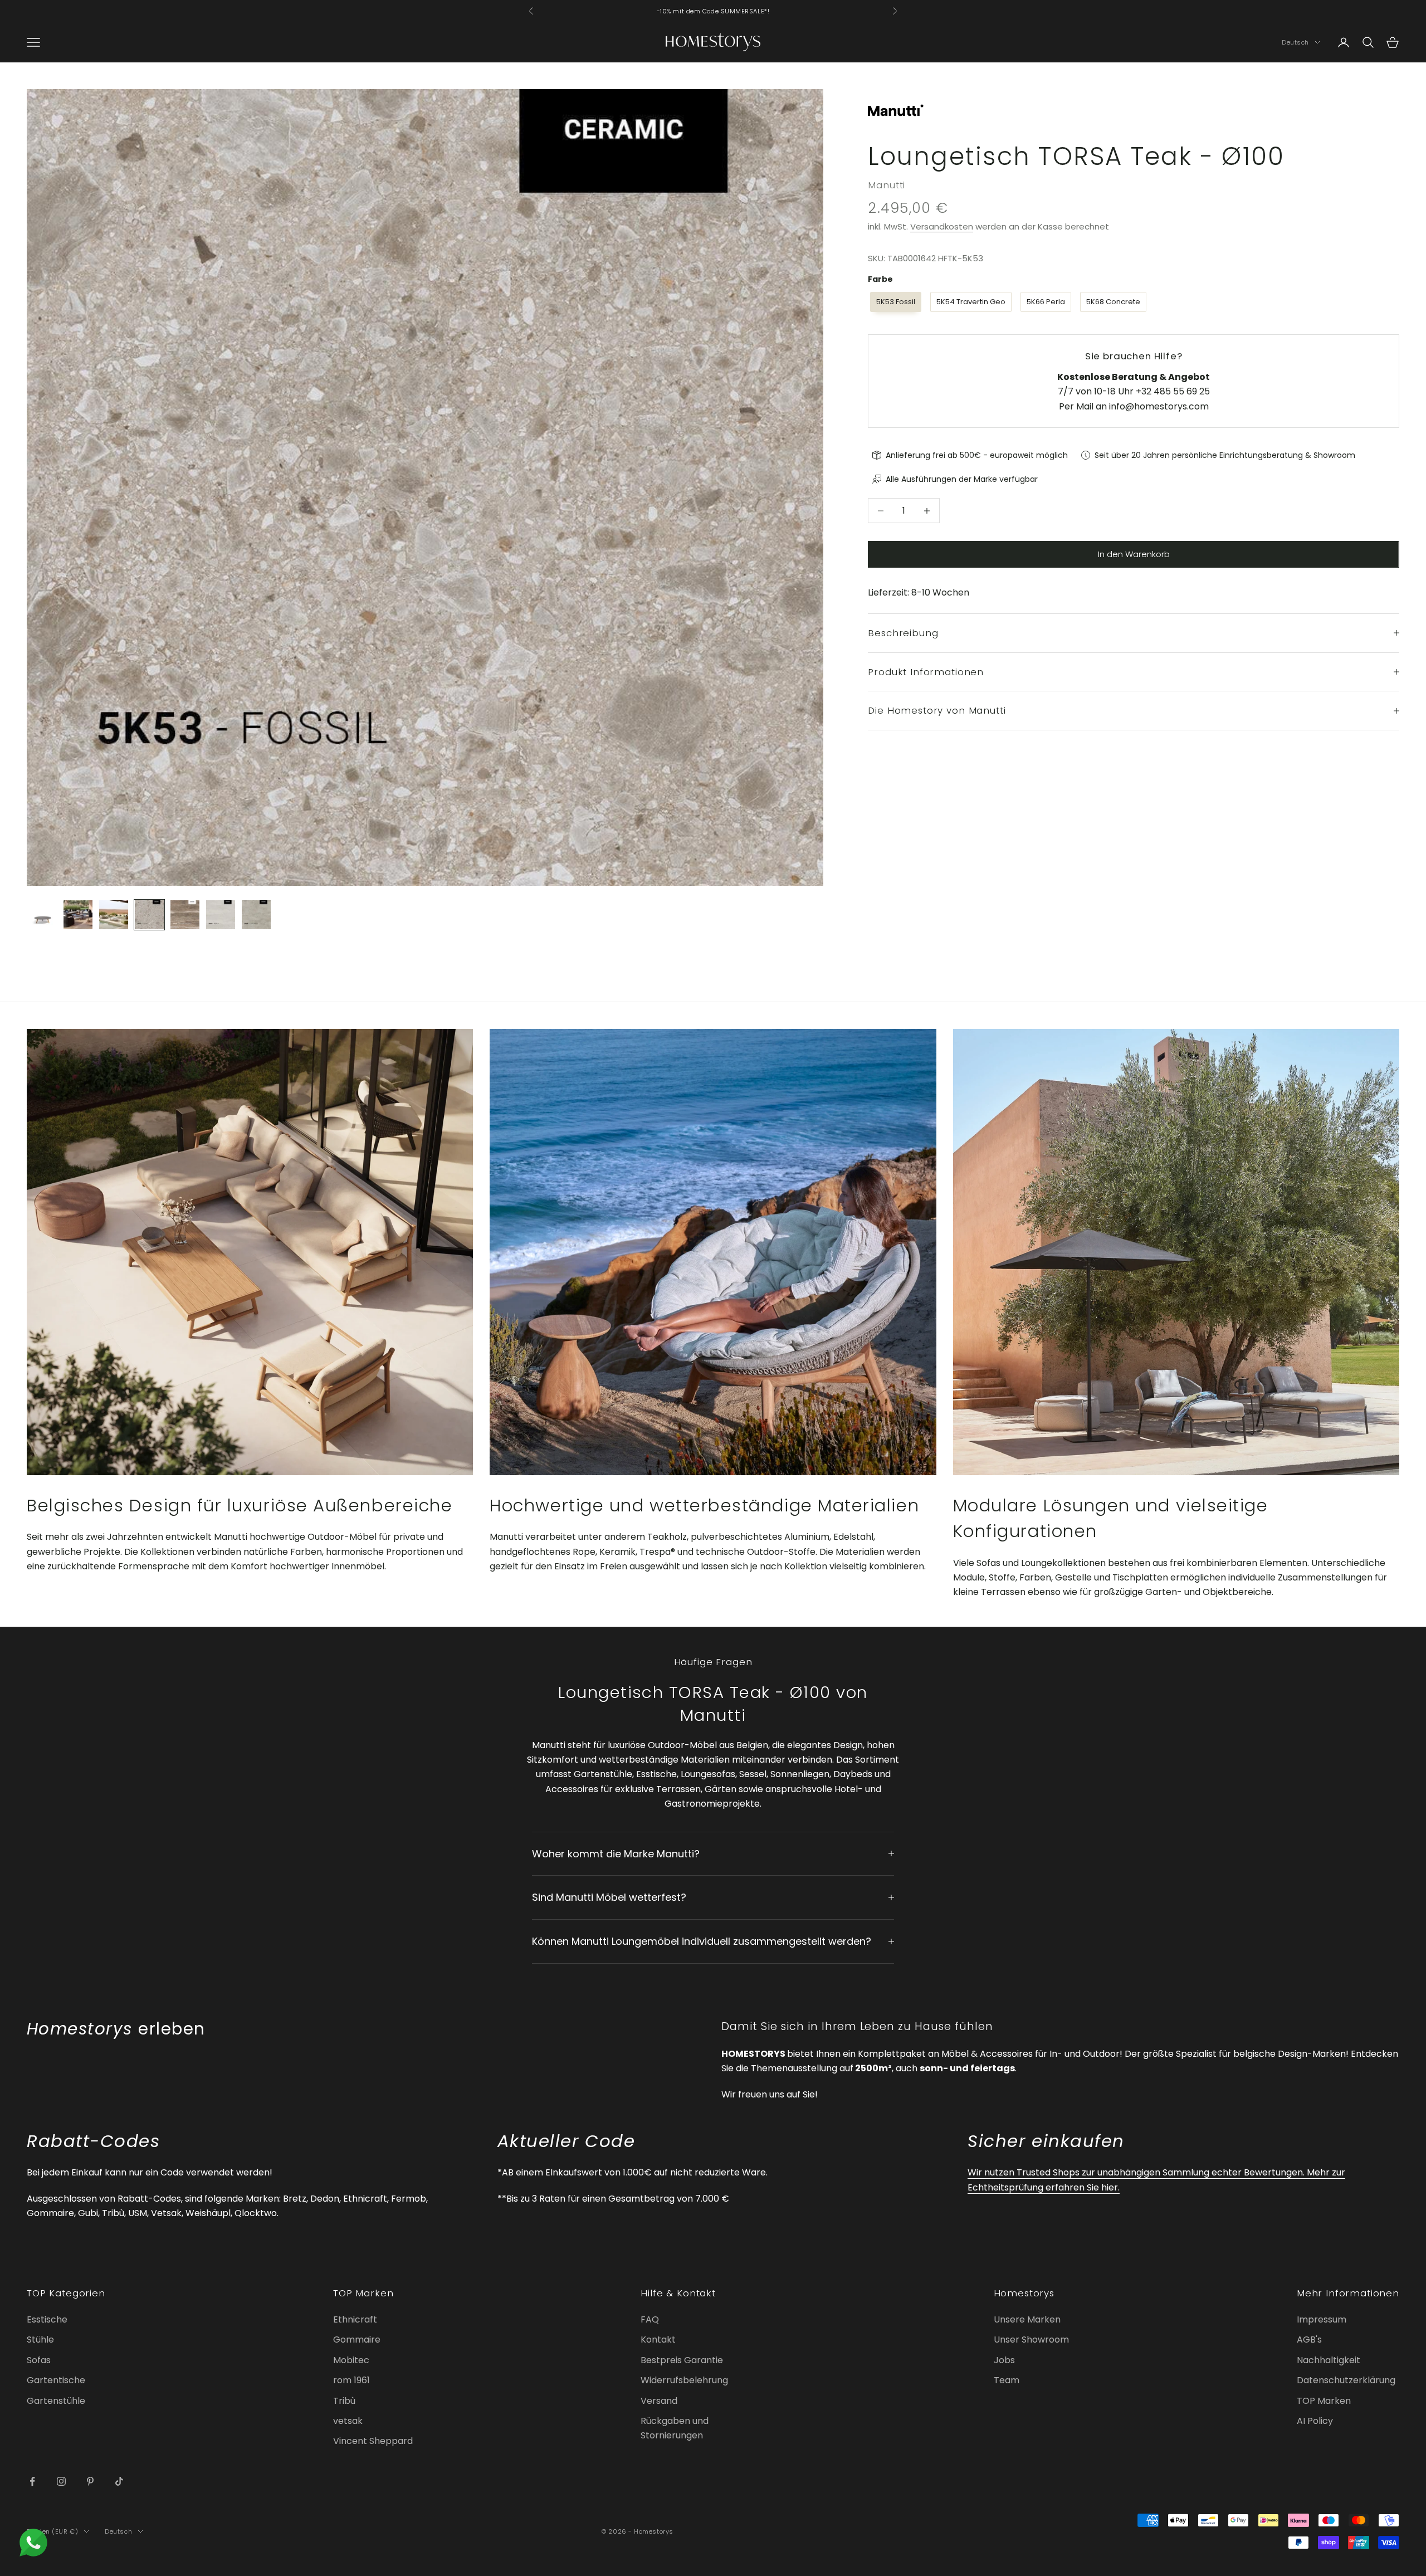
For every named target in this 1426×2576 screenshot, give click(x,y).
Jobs (1004, 2360)
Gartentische (56, 2380)
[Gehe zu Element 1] (42, 915)
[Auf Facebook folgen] (32, 2481)
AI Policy (1315, 2421)
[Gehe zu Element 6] (221, 915)
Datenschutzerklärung (1346, 2380)
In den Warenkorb (1134, 554)
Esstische (47, 2319)
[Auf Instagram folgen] (61, 2481)
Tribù (344, 2401)
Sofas (39, 2360)
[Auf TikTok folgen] (119, 2481)
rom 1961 (351, 2380)
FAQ (650, 2319)
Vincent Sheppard (373, 2441)
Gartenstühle (56, 2401)
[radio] (895, 302)
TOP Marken (1324, 2401)
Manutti (887, 185)
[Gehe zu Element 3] (114, 915)
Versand (659, 2401)
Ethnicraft (355, 2319)
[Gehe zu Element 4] (149, 915)
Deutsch (1295, 42)
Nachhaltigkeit (1329, 2360)
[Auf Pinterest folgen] (90, 2481)
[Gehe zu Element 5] (185, 915)
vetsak (348, 2421)
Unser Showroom (1031, 2340)
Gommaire (357, 2340)
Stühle (40, 2340)
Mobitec (351, 2360)
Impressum (1322, 2319)
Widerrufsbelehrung (684, 2380)
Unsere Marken (1027, 2319)
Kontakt (658, 2340)
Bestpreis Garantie (682, 2360)
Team (1007, 2380)
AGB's (1309, 2340)
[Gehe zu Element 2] (78, 915)
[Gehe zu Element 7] (256, 915)
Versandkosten (942, 226)
